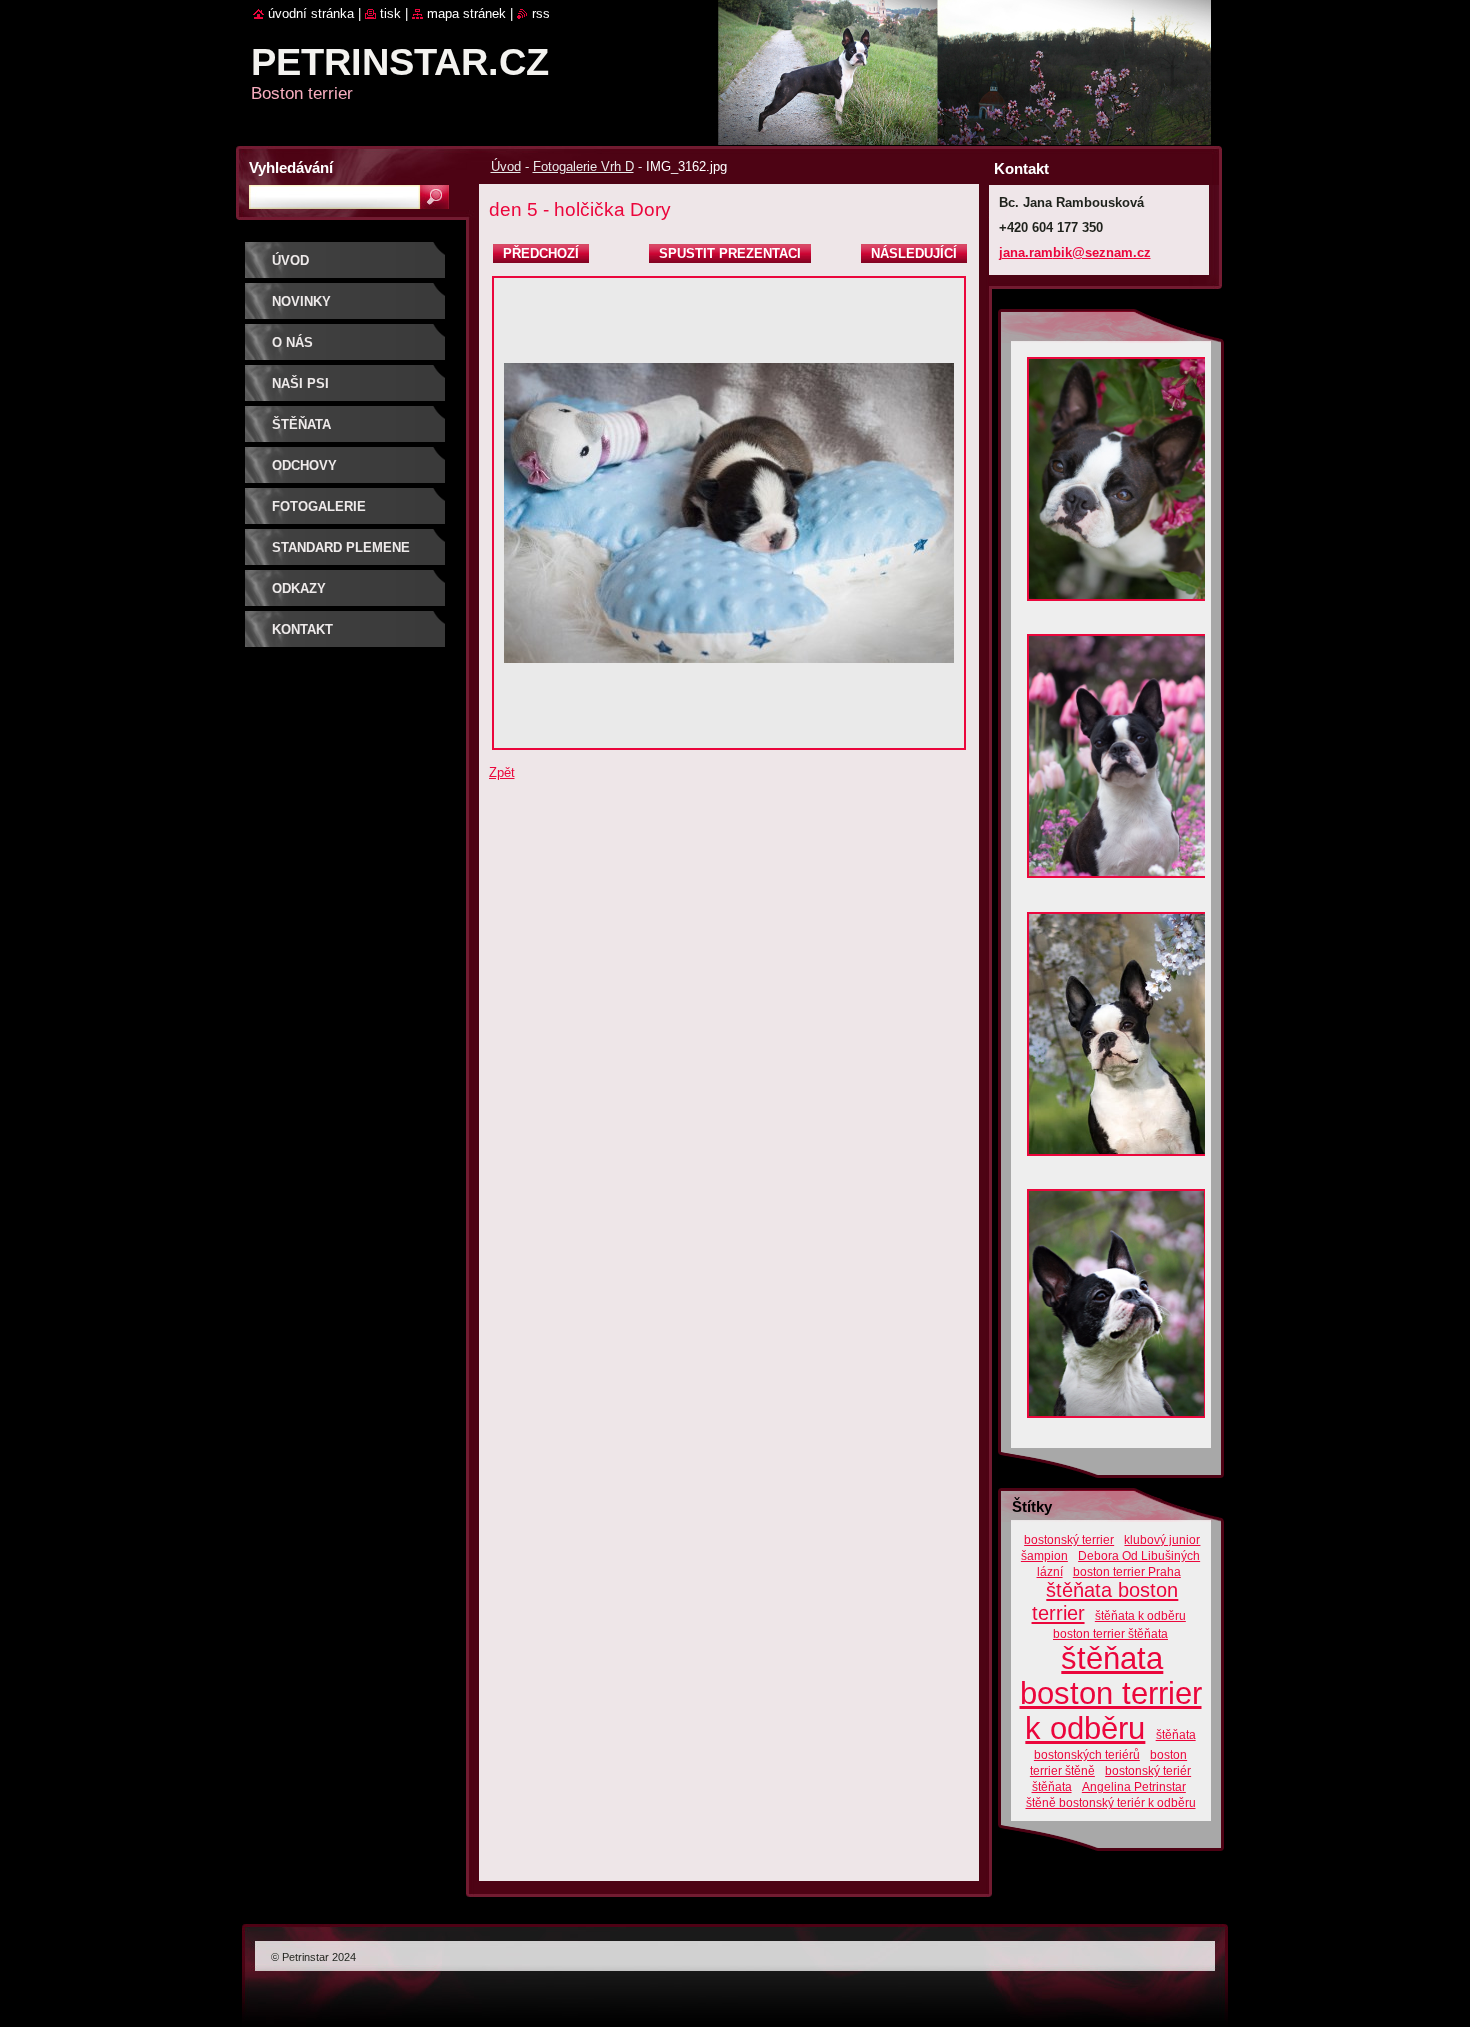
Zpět (502, 772)
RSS (541, 13)
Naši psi (300, 383)
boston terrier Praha (1127, 1571)
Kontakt (302, 629)
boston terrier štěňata (1110, 1633)
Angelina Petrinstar (1134, 1786)
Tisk (390, 13)
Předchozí (541, 253)
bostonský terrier (1069, 1539)
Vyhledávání (291, 167)
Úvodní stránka (311, 13)
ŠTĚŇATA (301, 424)
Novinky (301, 301)
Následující (914, 253)
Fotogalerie (319, 506)
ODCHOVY (304, 465)
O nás (292, 342)
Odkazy (299, 588)
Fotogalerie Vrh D (583, 166)
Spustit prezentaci (730, 253)
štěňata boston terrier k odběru (1111, 1693)
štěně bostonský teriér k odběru (1111, 1802)
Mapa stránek (466, 13)
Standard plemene (341, 547)
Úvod (506, 166)
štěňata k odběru (1140, 1615)
